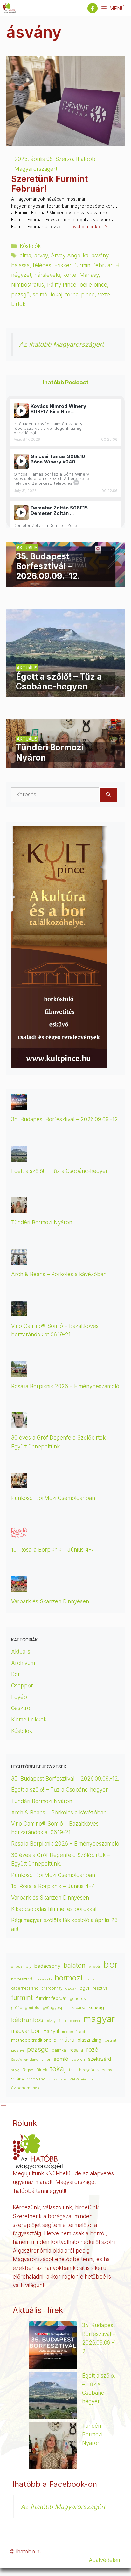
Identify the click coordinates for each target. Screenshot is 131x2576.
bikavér (94, 1967)
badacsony (47, 1966)
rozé (92, 2049)
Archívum (23, 1663)
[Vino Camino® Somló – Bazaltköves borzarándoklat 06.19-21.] (19, 1312)
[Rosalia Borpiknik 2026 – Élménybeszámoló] (19, 1372)
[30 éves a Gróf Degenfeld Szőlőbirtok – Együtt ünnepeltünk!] (19, 1424)
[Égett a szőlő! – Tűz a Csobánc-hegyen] (65, 693)
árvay (41, 256)
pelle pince (93, 285)
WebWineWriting (82, 2079)
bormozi (69, 1978)
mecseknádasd (73, 2032)
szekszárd (100, 2059)
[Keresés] (108, 795)
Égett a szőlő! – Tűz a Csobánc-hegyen (60, 1171)
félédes (42, 265)
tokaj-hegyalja (82, 2070)
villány (18, 2079)
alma (25, 256)
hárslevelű (47, 275)
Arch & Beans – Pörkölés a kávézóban (59, 1274)
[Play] (21, 411)
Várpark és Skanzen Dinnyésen (51, 1601)
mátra (67, 2040)
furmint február (93, 265)
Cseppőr (22, 1686)
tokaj (56, 295)
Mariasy (89, 275)
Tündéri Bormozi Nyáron (42, 1222)
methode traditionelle (34, 2040)
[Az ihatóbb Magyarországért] (10, 8)
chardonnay (52, 1988)
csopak (71, 1989)
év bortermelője (26, 2088)
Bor (16, 1674)
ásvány (100, 256)
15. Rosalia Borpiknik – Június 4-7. (53, 1550)
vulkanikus (58, 2079)
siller (46, 2059)
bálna (90, 1979)
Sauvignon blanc (25, 2060)
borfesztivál (22, 1979)
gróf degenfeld (25, 2008)
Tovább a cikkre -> (88, 227)
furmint (22, 1997)
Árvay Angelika (70, 256)
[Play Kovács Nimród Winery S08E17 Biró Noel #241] (21, 411)
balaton (75, 1965)
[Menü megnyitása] (4, 2107)
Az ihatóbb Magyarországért (61, 344)
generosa (79, 1998)
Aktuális (21, 1652)
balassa (20, 265)
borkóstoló (44, 1979)
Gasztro (21, 1708)
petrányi (17, 2050)
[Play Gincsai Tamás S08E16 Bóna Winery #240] (21, 461)
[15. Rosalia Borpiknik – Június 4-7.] (19, 1536)
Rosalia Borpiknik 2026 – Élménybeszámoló (65, 1386)
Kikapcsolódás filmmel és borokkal (54, 1909)
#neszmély (21, 1967)
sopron (78, 2060)
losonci (75, 2021)
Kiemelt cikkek (29, 1720)
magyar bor (26, 2031)
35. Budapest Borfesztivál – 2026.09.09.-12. (65, 1119)
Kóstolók (30, 246)
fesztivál (101, 1988)
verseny (105, 2070)
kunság (96, 2007)
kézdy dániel (56, 2021)
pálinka (59, 2050)
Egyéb (19, 1697)
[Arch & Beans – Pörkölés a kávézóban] (19, 1260)
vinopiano (36, 2079)
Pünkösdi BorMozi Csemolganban (53, 1498)
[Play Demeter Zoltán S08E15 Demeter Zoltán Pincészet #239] (21, 513)
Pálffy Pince (62, 285)
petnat (110, 2040)
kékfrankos (27, 2020)
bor (111, 1964)
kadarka (79, 2008)
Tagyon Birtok (35, 2070)
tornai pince (80, 295)
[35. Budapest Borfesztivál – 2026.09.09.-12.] (65, 582)
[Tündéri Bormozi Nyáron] (65, 764)
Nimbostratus (28, 285)
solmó (40, 295)
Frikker (63, 265)
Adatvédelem (105, 2560)
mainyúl (51, 2031)
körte (70, 275)
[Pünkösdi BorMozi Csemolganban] (19, 1484)
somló (61, 2059)
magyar (99, 2019)
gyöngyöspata (56, 2008)
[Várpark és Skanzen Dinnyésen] (19, 1587)
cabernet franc (25, 1988)
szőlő (15, 2070)
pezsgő (20, 295)
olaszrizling (90, 2040)
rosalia (76, 2050)
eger (85, 1988)
